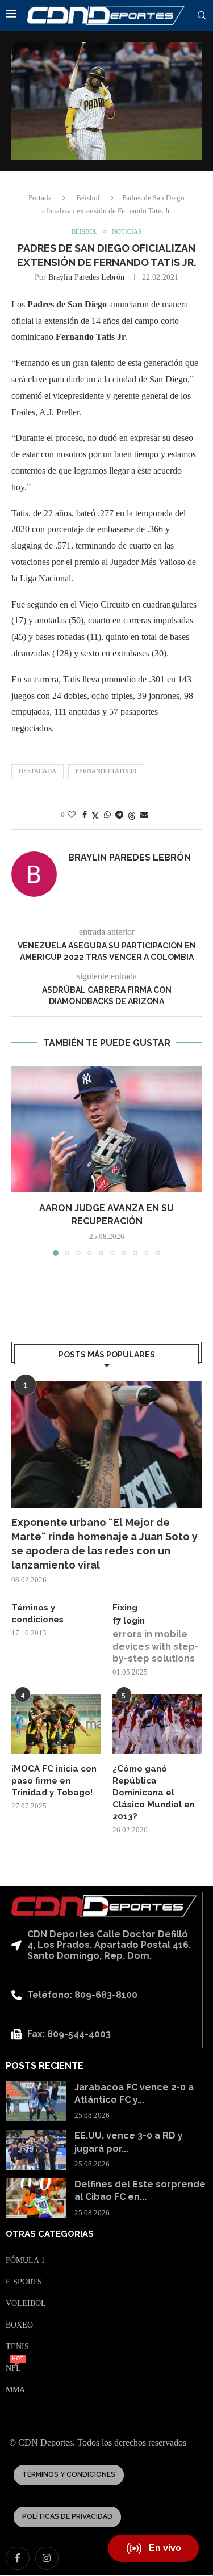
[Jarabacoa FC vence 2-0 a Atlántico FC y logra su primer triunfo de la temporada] (36, 2101)
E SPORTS (24, 2282)
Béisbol (88, 198)
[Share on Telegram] (119, 815)
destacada (37, 771)
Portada (40, 198)
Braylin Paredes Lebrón (86, 277)
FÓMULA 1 (25, 2261)
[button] (21, 1161)
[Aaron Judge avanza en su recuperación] (106, 1129)
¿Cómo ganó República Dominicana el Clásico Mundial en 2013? (154, 1793)
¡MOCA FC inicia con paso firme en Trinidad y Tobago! (54, 1781)
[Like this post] (72, 815)
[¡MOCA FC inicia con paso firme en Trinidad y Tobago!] (56, 1724)
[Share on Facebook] (85, 815)
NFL (13, 2368)
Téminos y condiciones (37, 1614)
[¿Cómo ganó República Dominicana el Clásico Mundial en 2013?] (157, 1724)
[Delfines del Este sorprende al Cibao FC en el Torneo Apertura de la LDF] (36, 2198)
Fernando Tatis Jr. (107, 771)
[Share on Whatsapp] (107, 815)
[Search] (202, 16)
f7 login (129, 1621)
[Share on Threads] (132, 816)
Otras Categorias (50, 2234)
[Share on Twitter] (95, 816)
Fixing (125, 1608)
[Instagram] (47, 2558)
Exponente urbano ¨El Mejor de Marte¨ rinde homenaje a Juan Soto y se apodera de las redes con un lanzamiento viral (105, 1544)
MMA (15, 2390)
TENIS (17, 2347)
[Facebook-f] (18, 2558)
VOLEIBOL (26, 2304)
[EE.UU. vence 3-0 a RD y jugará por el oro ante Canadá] (36, 2150)
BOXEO (19, 2325)
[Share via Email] (144, 815)
